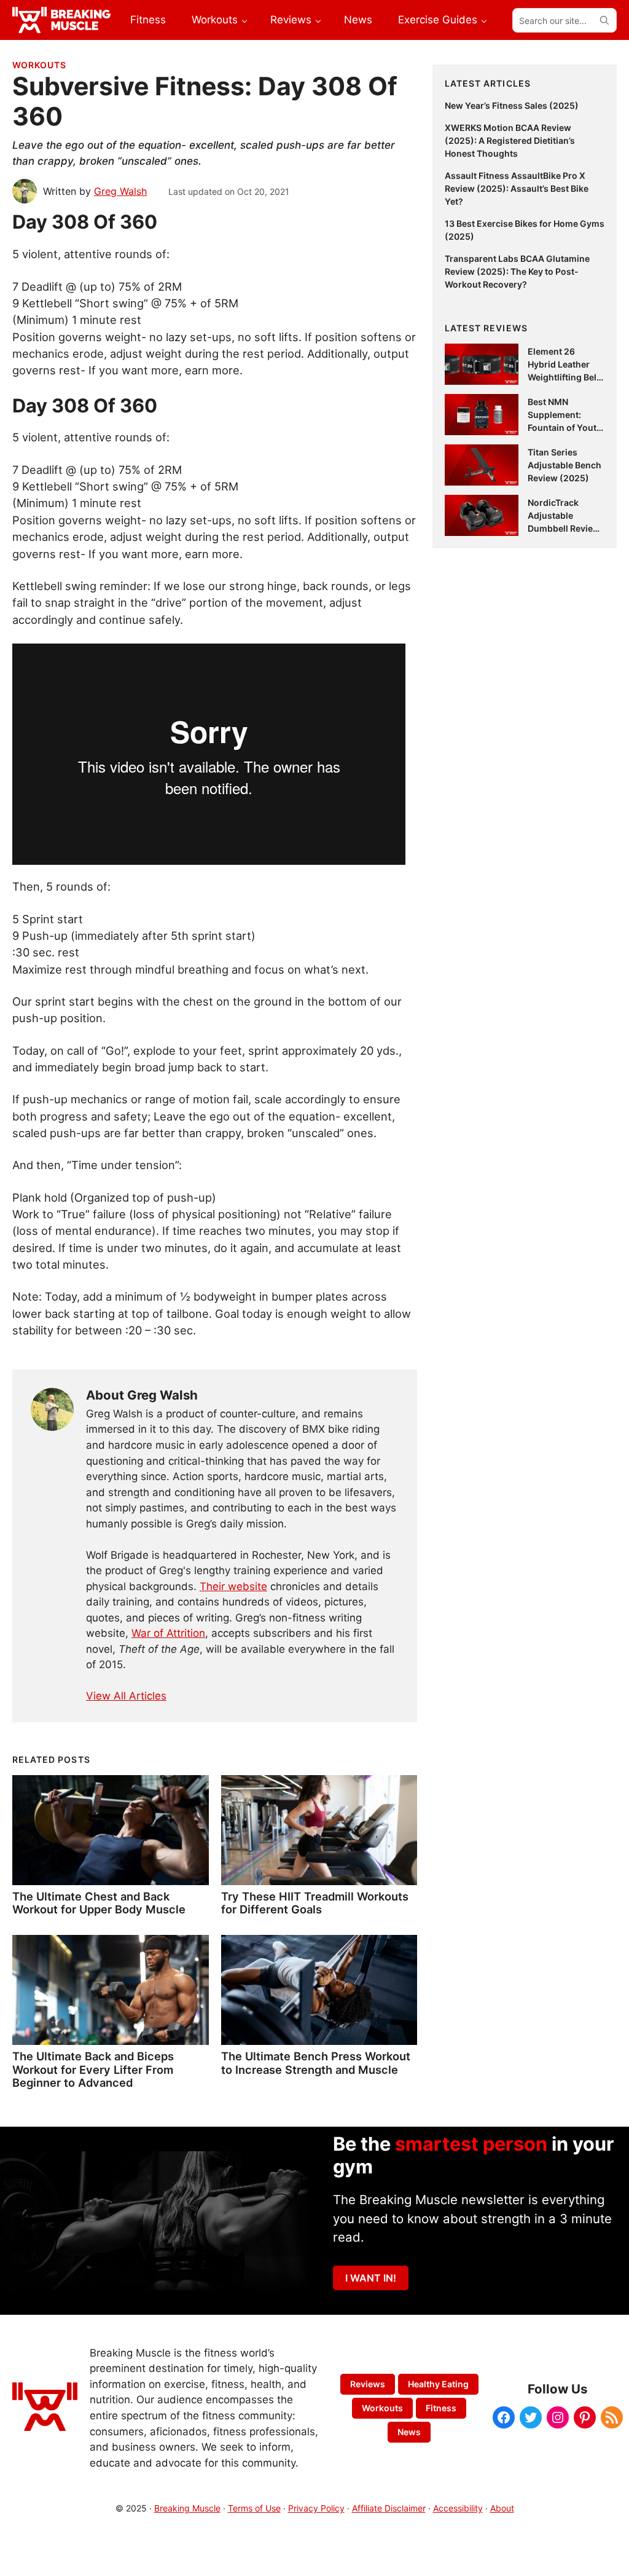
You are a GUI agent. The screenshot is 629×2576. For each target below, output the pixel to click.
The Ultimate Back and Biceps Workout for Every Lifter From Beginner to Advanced (93, 2070)
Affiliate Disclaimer (389, 2508)
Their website (233, 1586)
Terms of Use (254, 2508)
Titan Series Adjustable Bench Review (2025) (565, 465)
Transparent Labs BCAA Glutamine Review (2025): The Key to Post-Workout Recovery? (517, 271)
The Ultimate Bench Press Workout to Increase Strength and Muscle (316, 2063)
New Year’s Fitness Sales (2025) (512, 105)
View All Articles (126, 1696)
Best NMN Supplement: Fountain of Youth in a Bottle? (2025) (565, 427)
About (502, 2508)
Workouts (39, 65)
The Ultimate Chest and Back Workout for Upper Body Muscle (99, 1903)
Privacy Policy (316, 2508)
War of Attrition (168, 1633)
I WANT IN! (371, 2278)
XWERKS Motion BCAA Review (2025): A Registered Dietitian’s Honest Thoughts (510, 140)
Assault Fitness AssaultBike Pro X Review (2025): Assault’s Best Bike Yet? (517, 188)
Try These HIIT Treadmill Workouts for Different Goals (315, 1903)
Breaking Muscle (187, 2508)
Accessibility (458, 2508)
